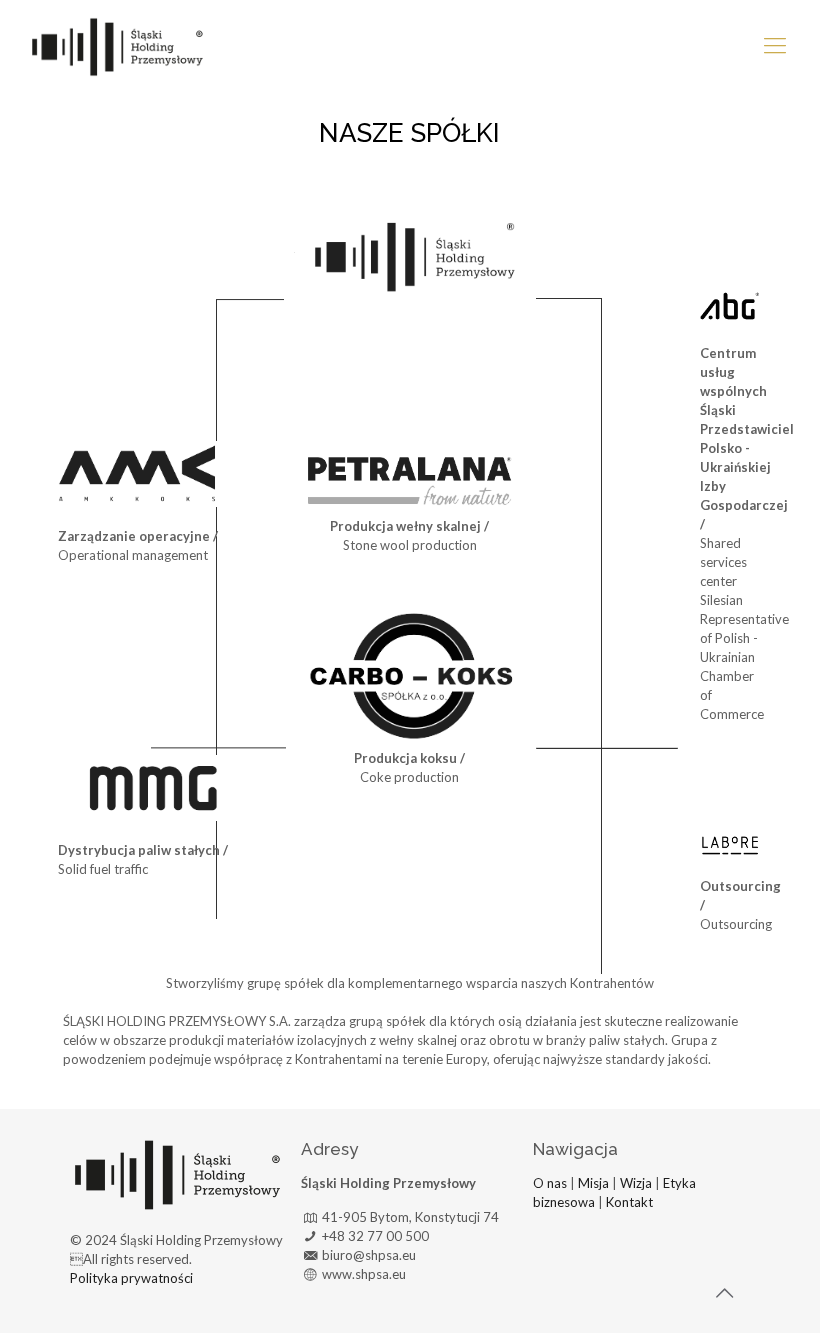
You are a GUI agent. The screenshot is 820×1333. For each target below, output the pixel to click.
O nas (550, 1183)
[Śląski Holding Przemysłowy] (117, 45)
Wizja (636, 1183)
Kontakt (628, 1202)
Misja (593, 1183)
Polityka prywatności (131, 1278)
